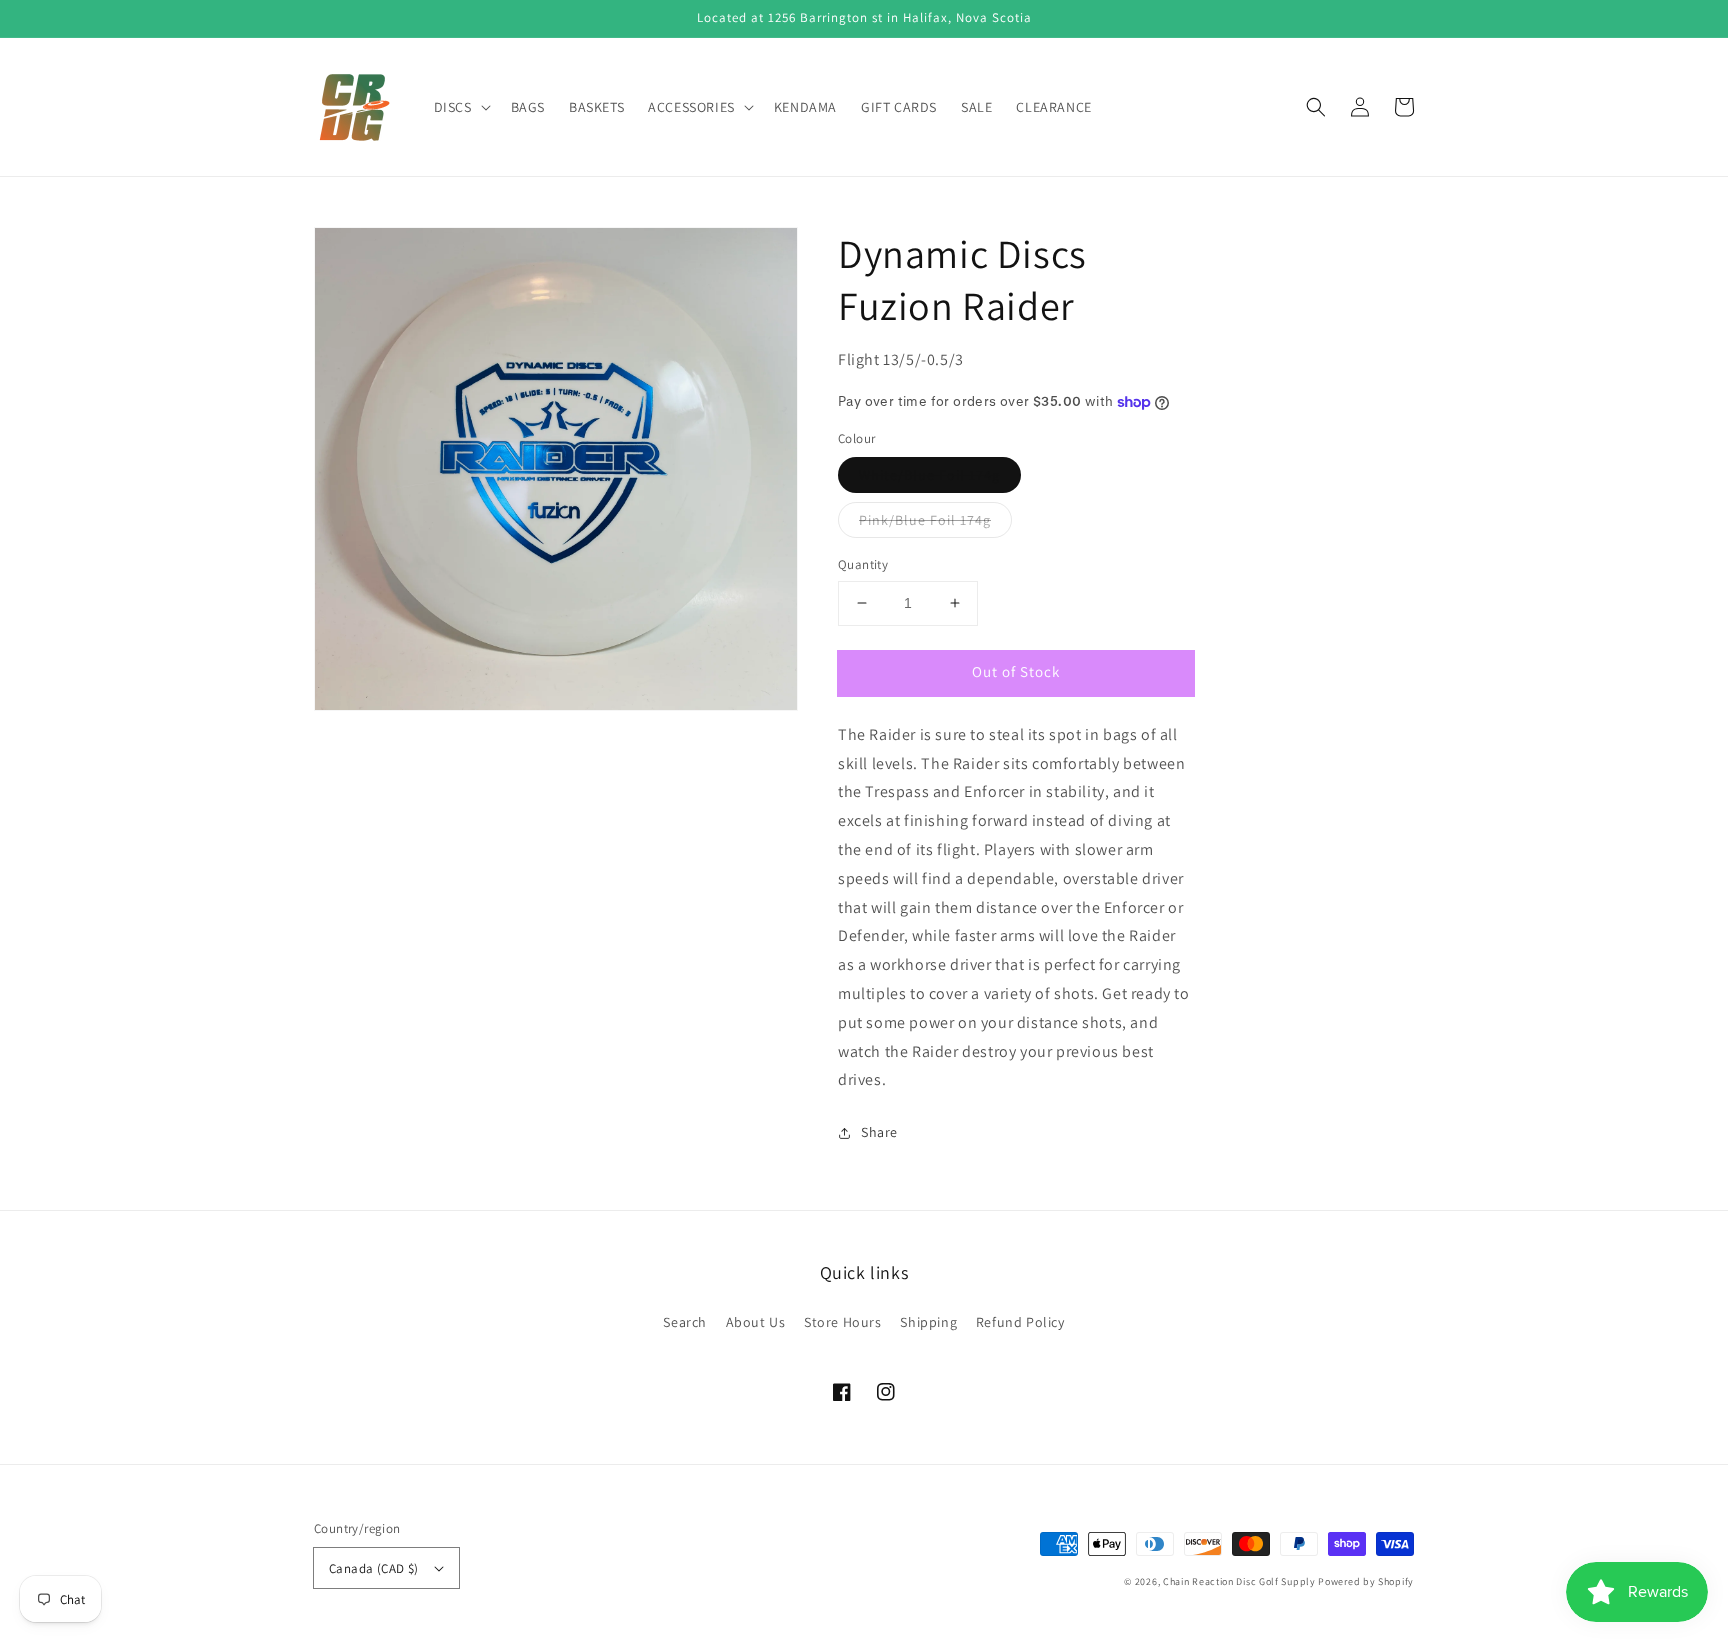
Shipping (928, 1322)
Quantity (863, 564)
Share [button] (879, 1132)
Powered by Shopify (1366, 1581)
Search (685, 1322)
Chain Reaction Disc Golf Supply (1239, 1581)
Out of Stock (1016, 671)
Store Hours (843, 1322)
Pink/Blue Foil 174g (925, 520)
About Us (756, 1322)
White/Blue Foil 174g (929, 475)
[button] (1316, 107)
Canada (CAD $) (374, 1568)
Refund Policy (1020, 1322)
